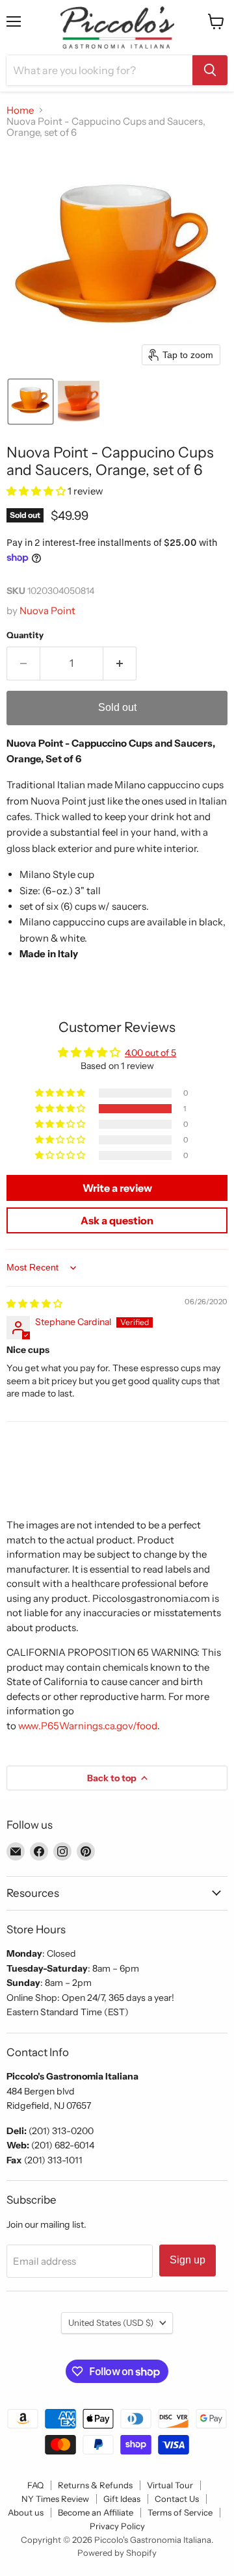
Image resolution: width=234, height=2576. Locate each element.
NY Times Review (55, 2499)
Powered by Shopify (117, 2553)
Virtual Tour (170, 2485)
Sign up (188, 2260)
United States (111, 2323)
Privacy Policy (117, 2526)
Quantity (25, 635)
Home (20, 110)
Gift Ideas (122, 2499)
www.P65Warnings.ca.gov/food (88, 1726)
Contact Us (177, 2499)
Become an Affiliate (96, 2512)
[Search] (210, 70)
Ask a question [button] (117, 1220)
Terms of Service (180, 2512)
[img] (34, 1304)
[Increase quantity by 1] (120, 663)
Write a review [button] (117, 1188)
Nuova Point (47, 611)
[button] (31, 402)
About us (26, 2512)
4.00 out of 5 (150, 1053)
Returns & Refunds (95, 2485)
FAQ (35, 2485)
